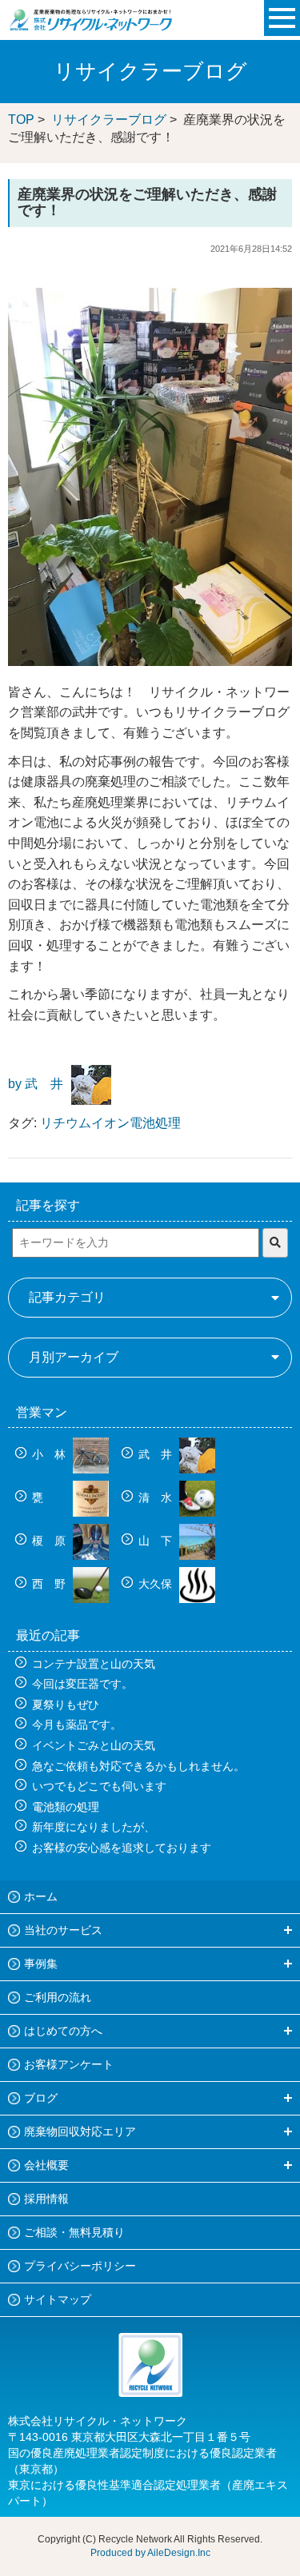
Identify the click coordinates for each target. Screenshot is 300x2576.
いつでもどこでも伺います (99, 1786)
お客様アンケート (69, 2064)
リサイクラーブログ (109, 120)
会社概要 (46, 2165)
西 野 (50, 1584)
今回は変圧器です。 (82, 1684)
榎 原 (50, 1541)
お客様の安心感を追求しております (122, 1848)
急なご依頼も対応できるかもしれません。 (138, 1766)
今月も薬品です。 (77, 1725)
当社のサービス (63, 1930)
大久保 (157, 1584)
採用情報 (46, 2199)
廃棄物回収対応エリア (80, 2131)
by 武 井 (36, 1085)
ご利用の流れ (58, 1997)
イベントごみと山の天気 (94, 1745)
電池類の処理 (66, 1807)
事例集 (41, 1964)
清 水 (157, 1497)
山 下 (157, 1541)
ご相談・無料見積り (74, 2232)
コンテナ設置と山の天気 (94, 1664)
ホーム (41, 1896)
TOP (21, 120)
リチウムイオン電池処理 (110, 1123)
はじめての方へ (63, 2031)
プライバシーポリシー (80, 2266)
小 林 (50, 1454)
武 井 (157, 1454)
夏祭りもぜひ (66, 1705)
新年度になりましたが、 (94, 1827)
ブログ (41, 2098)
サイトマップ (58, 2299)
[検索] (275, 1243)
